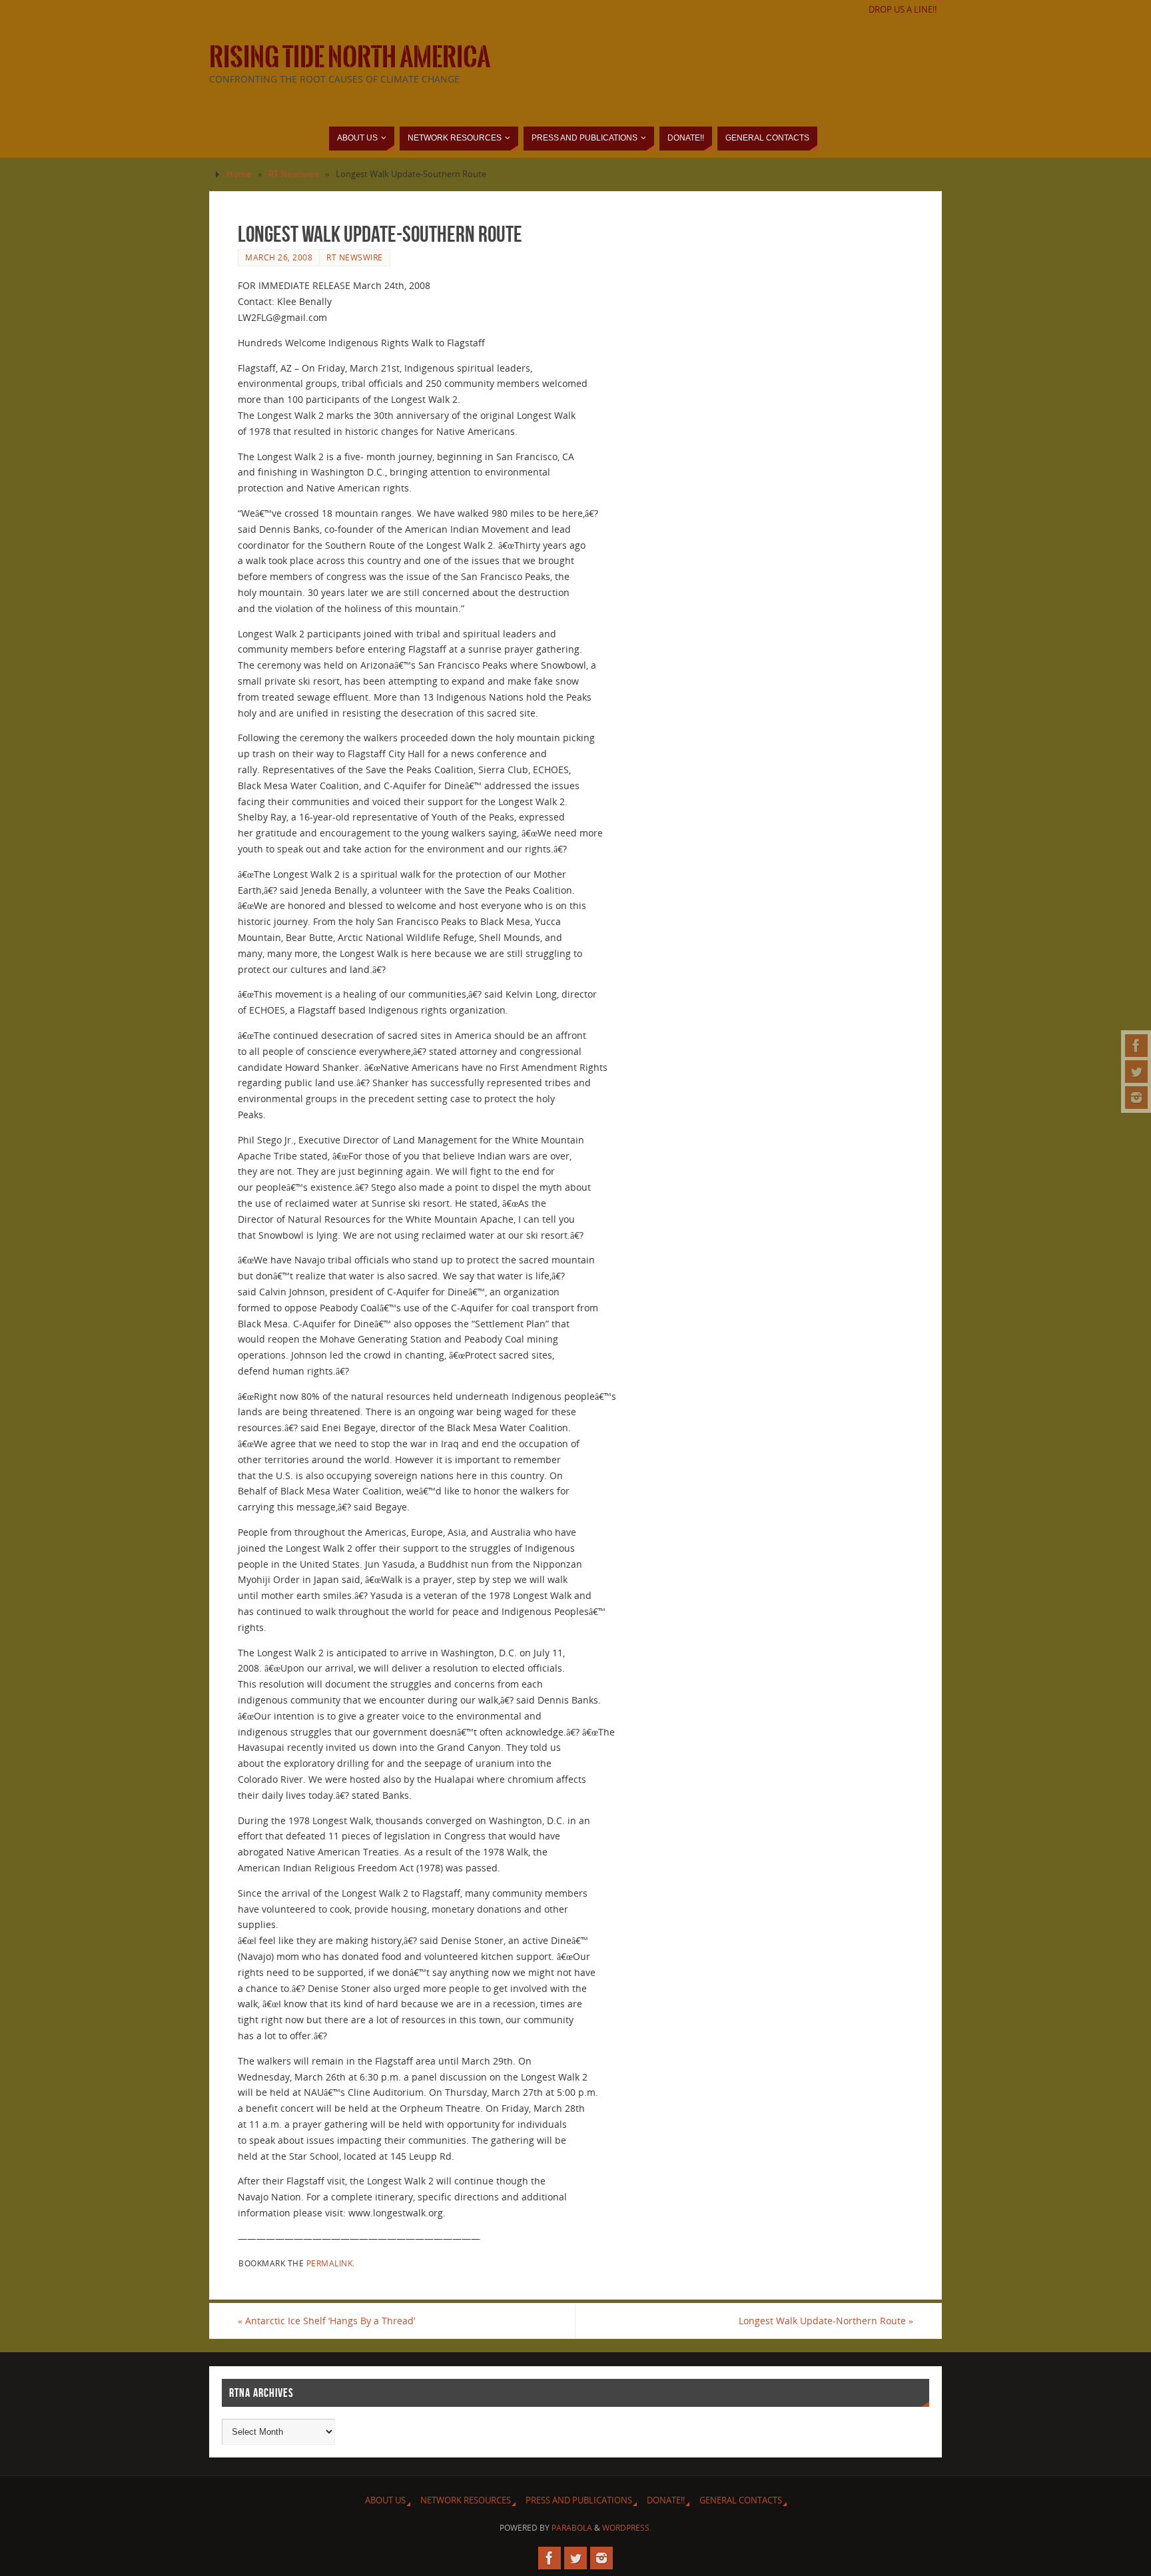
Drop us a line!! (903, 10)
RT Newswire (294, 174)
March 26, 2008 (279, 257)
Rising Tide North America (350, 57)
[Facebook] (1136, 1046)
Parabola (572, 2528)
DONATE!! (666, 2500)
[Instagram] (1136, 1098)
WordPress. (627, 2528)
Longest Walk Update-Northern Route (826, 2321)
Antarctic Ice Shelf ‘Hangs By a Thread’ (326, 2321)
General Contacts (741, 2500)
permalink (330, 2263)
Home (239, 174)
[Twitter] (1136, 1072)
